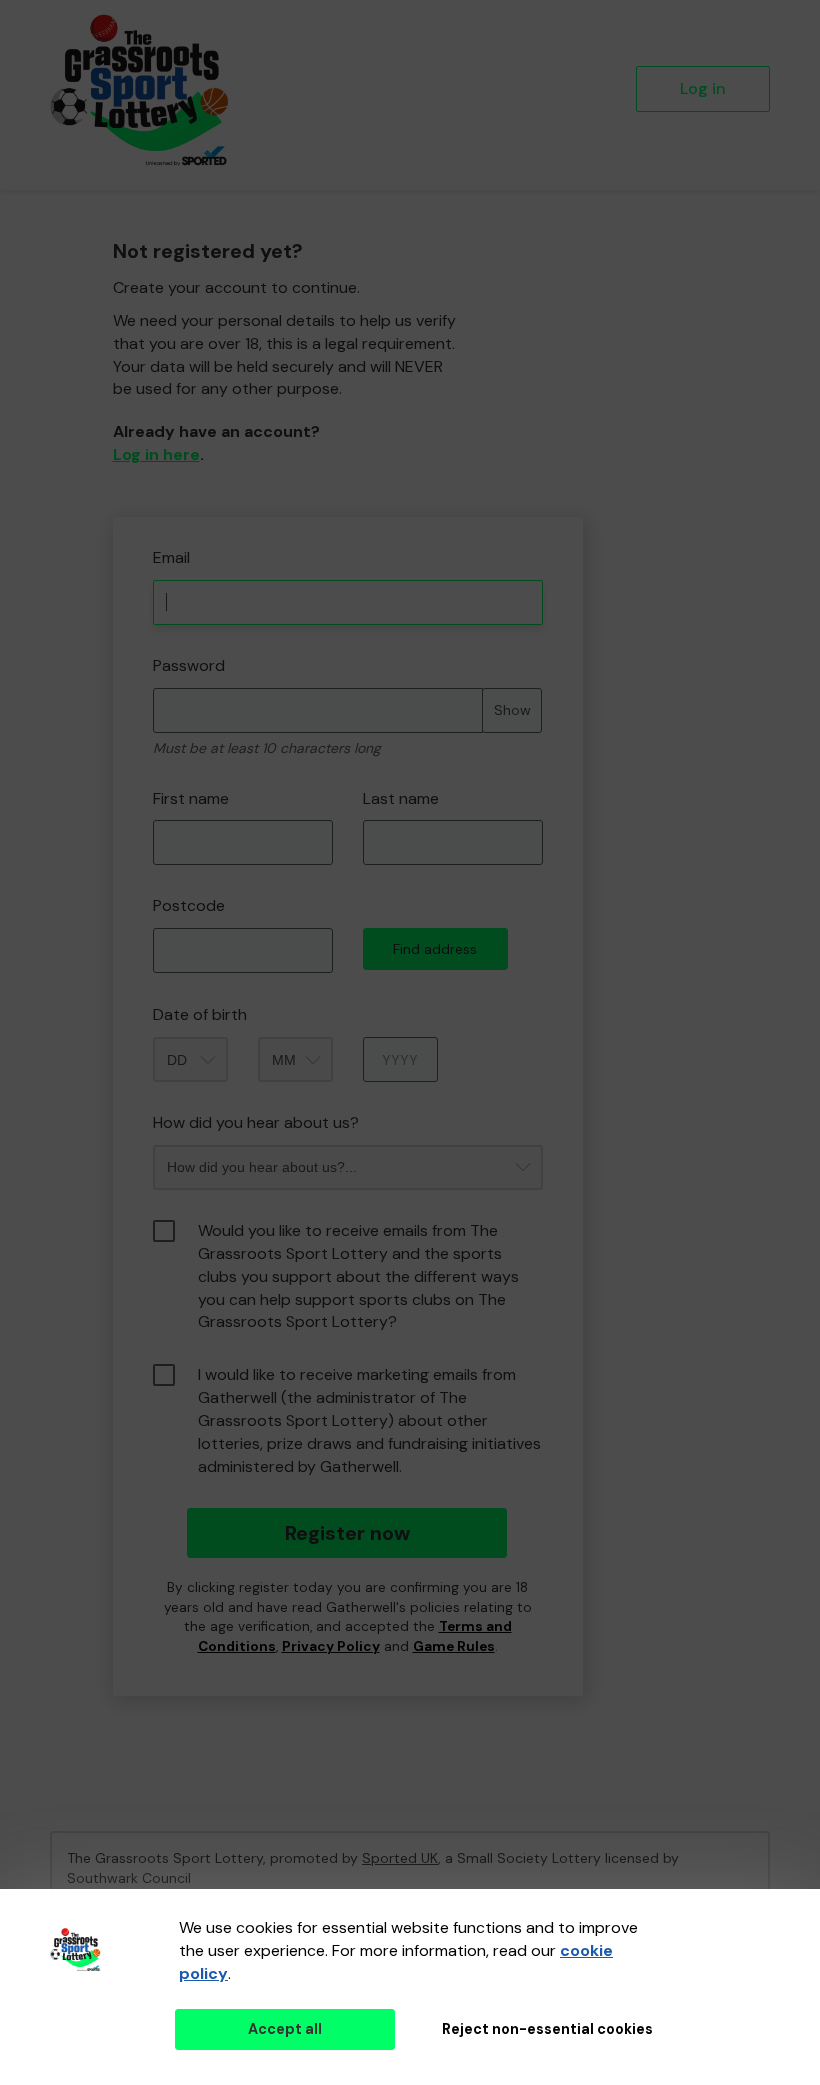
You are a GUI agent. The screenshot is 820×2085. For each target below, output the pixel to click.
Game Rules (454, 1646)
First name (191, 798)
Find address (435, 949)
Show (512, 710)
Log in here (156, 454)
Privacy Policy (331, 1646)
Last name (401, 798)
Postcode (189, 905)
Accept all (285, 2029)
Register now (347, 1533)
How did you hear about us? (256, 1122)
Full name (131, 502)
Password (189, 665)
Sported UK (400, 1858)
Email (171, 557)
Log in (703, 88)
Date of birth (200, 1014)
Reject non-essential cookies (547, 2029)
